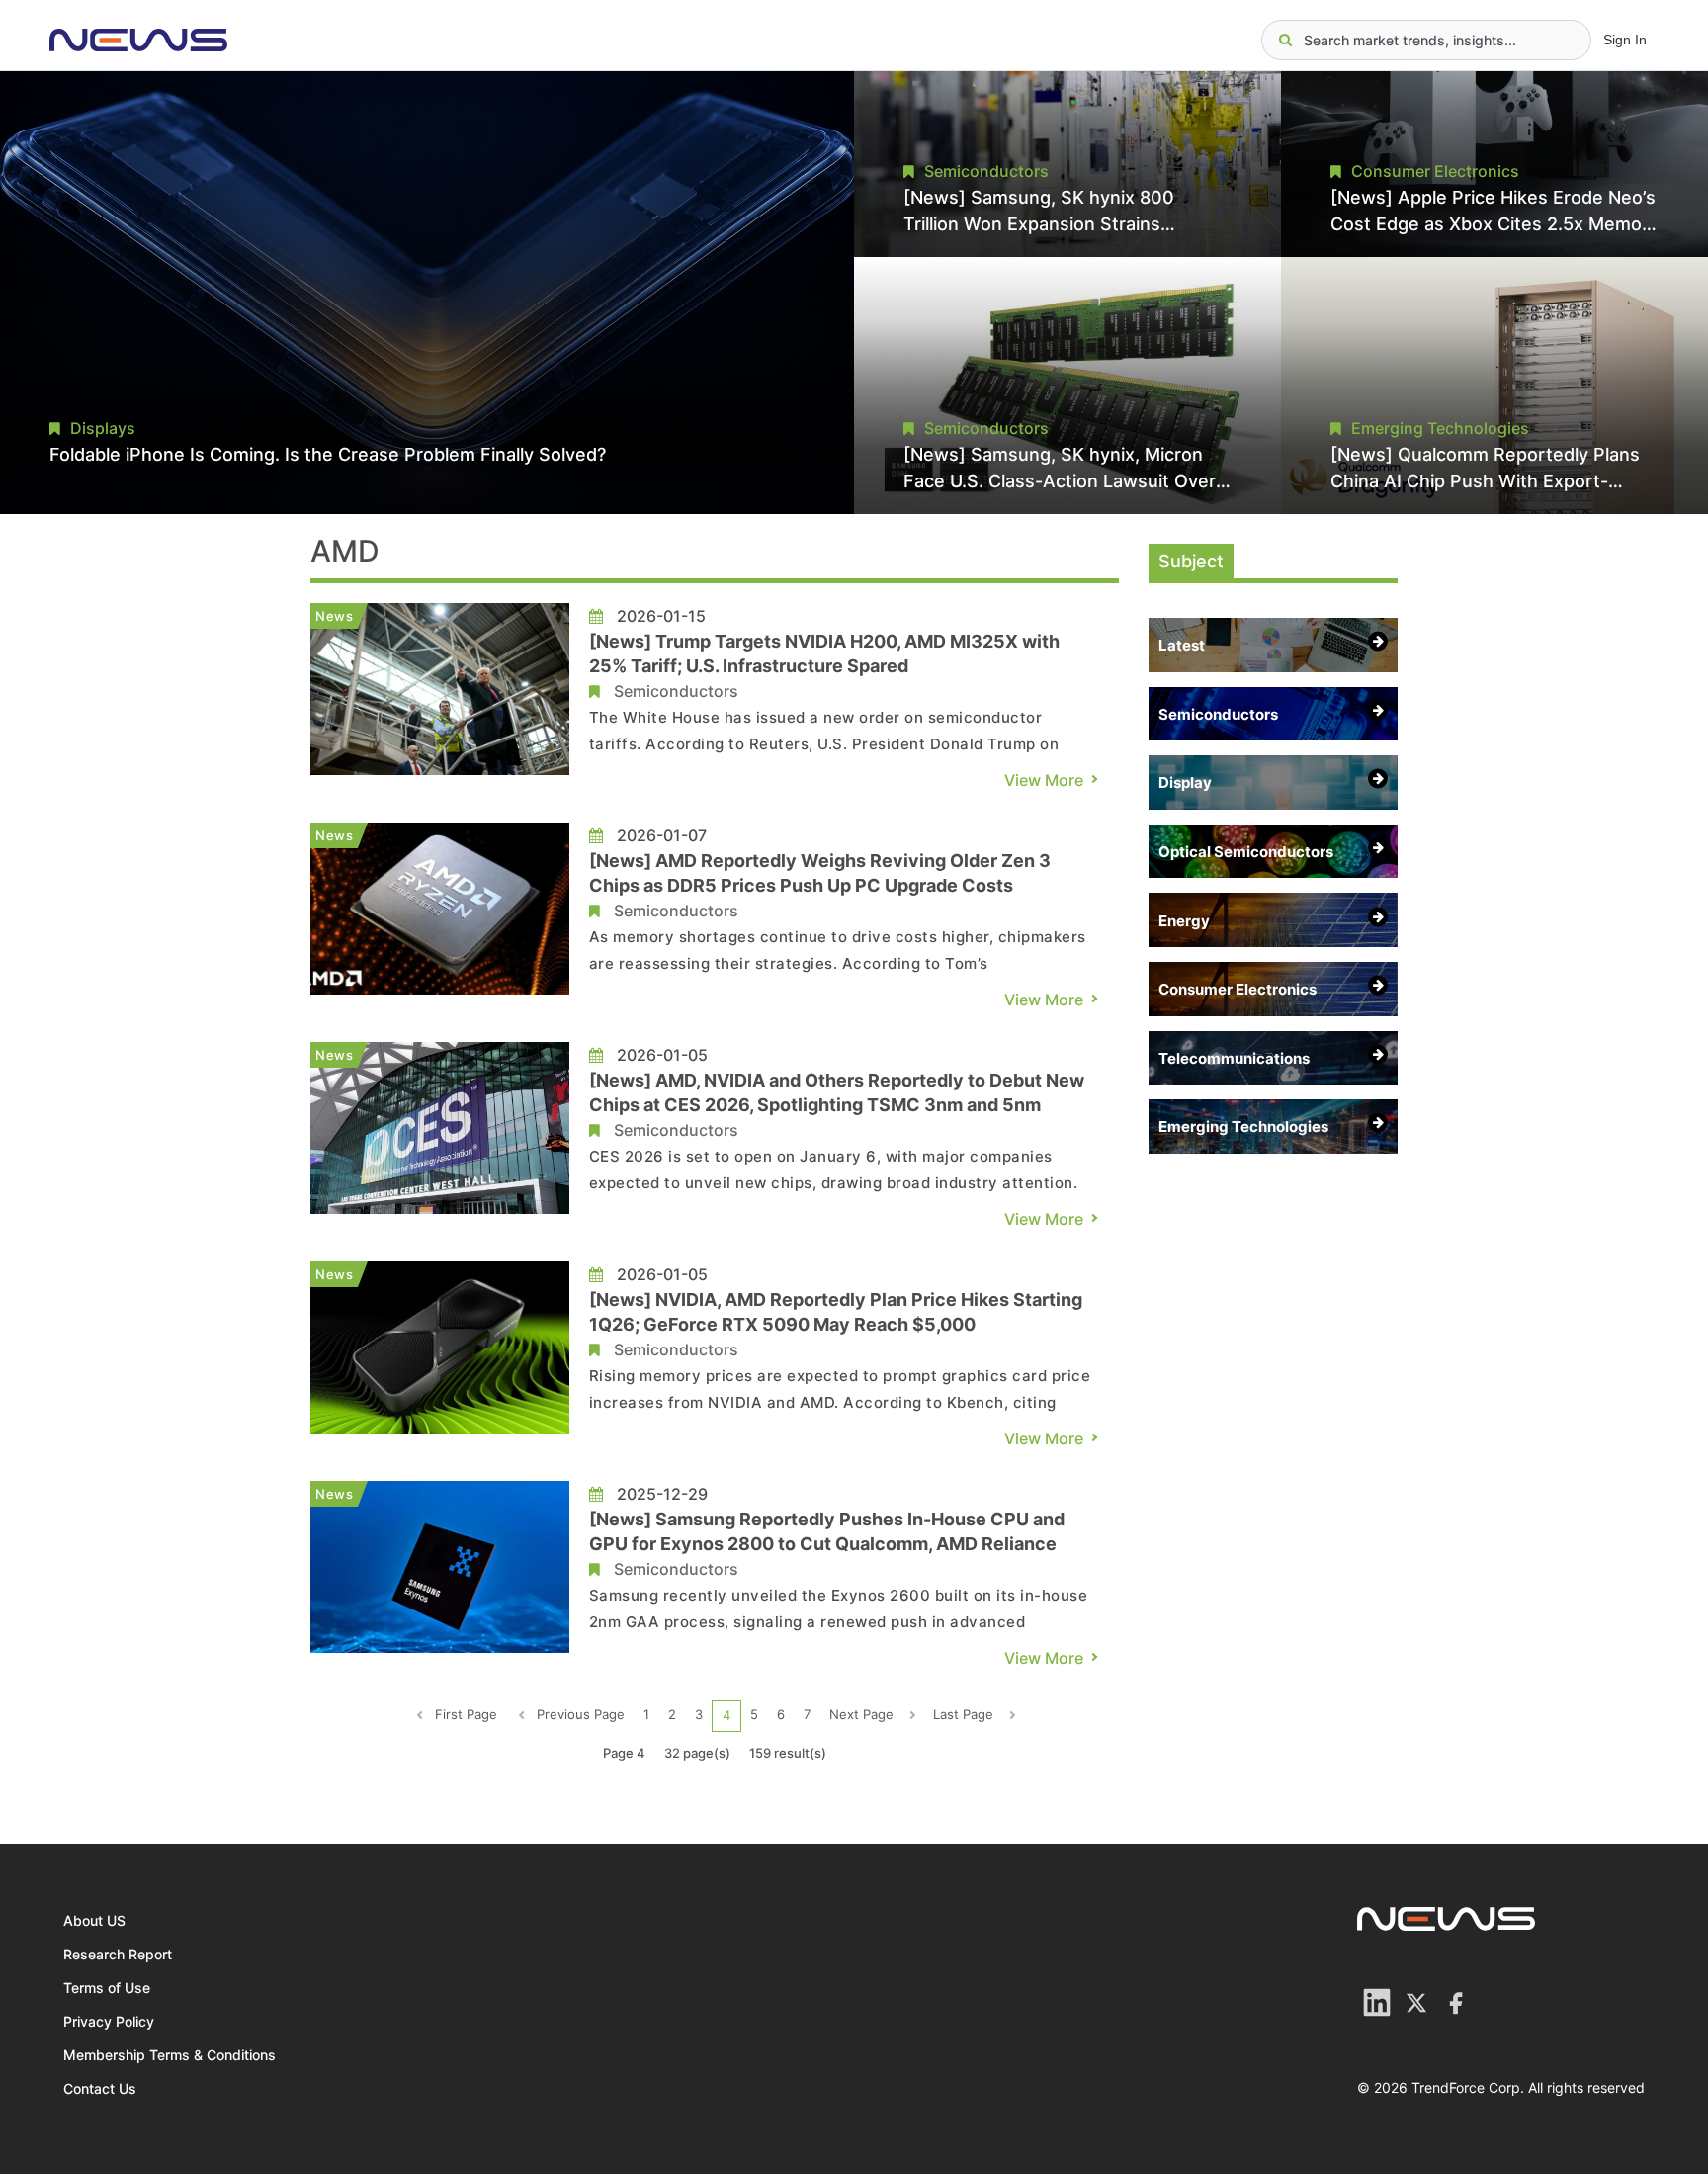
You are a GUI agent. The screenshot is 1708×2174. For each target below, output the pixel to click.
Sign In (1625, 40)
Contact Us (100, 2088)
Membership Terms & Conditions (170, 2055)
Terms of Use (107, 1988)
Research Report (118, 1954)
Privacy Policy (109, 2021)
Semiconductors (676, 691)
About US (94, 1920)
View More (1044, 780)
